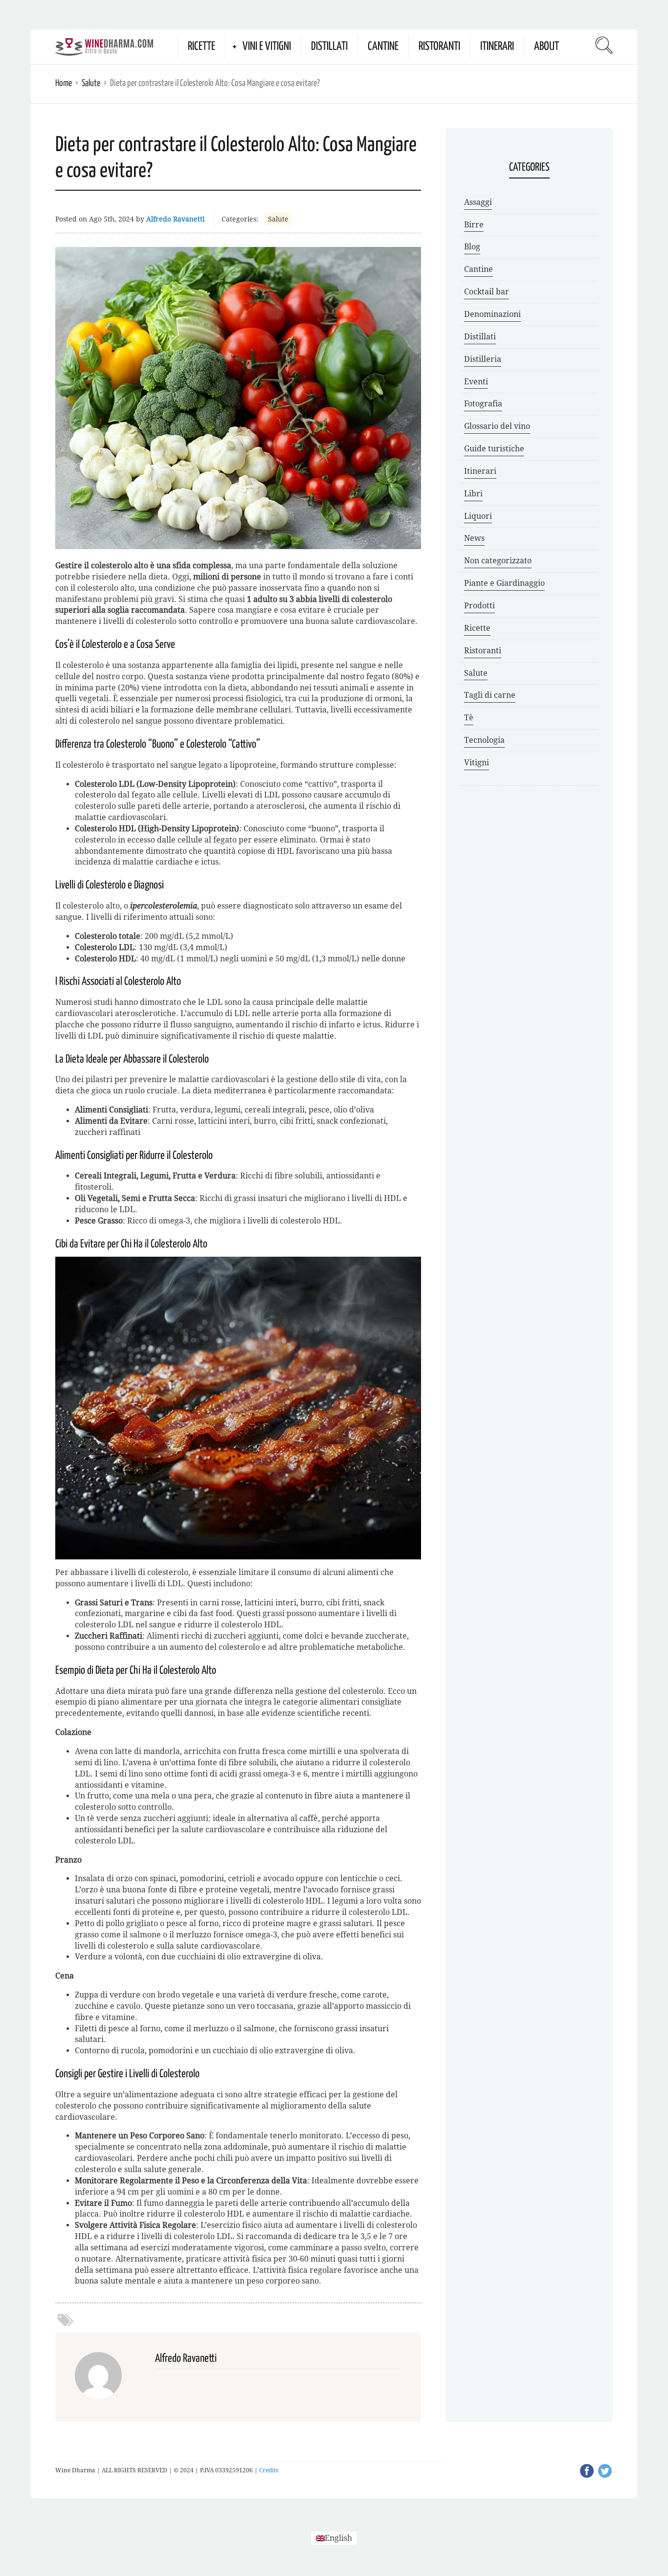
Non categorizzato (498, 561)
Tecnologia (484, 740)
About (546, 47)
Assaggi (478, 202)
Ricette (201, 47)
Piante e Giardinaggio (504, 583)
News (474, 538)
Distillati (329, 47)
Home (64, 83)
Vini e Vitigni (267, 47)
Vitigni (477, 763)
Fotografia (483, 404)
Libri (473, 494)
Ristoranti (439, 47)
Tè (469, 718)
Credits (269, 2470)
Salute (91, 83)
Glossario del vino (497, 426)
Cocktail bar (487, 292)
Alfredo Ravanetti (175, 219)
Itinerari (497, 47)
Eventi (476, 382)
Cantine (383, 47)
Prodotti (479, 606)
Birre (474, 225)
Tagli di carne (490, 695)
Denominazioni (492, 314)
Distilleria (483, 359)
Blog (472, 247)
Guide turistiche (494, 449)
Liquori (478, 516)
